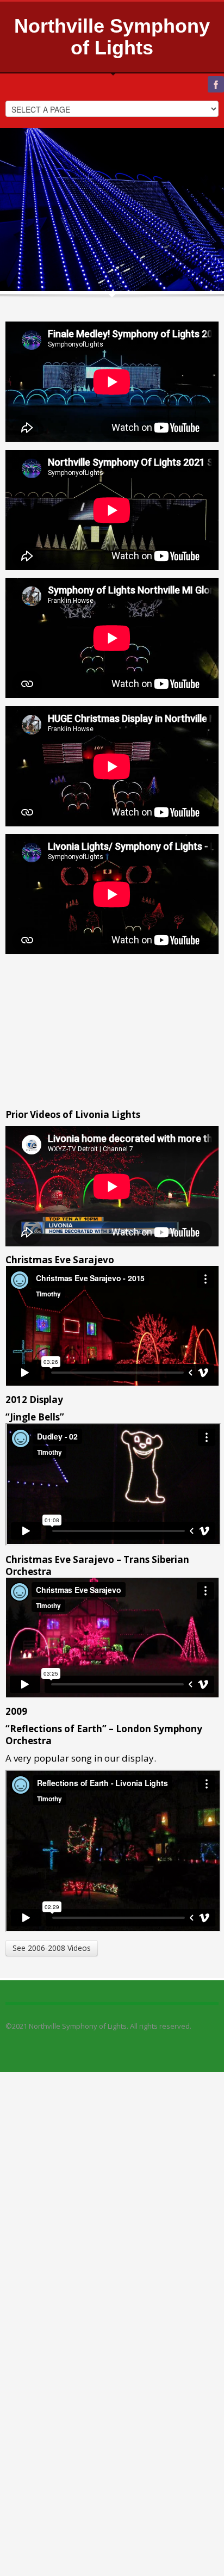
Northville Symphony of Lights (112, 37)
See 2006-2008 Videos (52, 1948)
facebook (216, 84)
